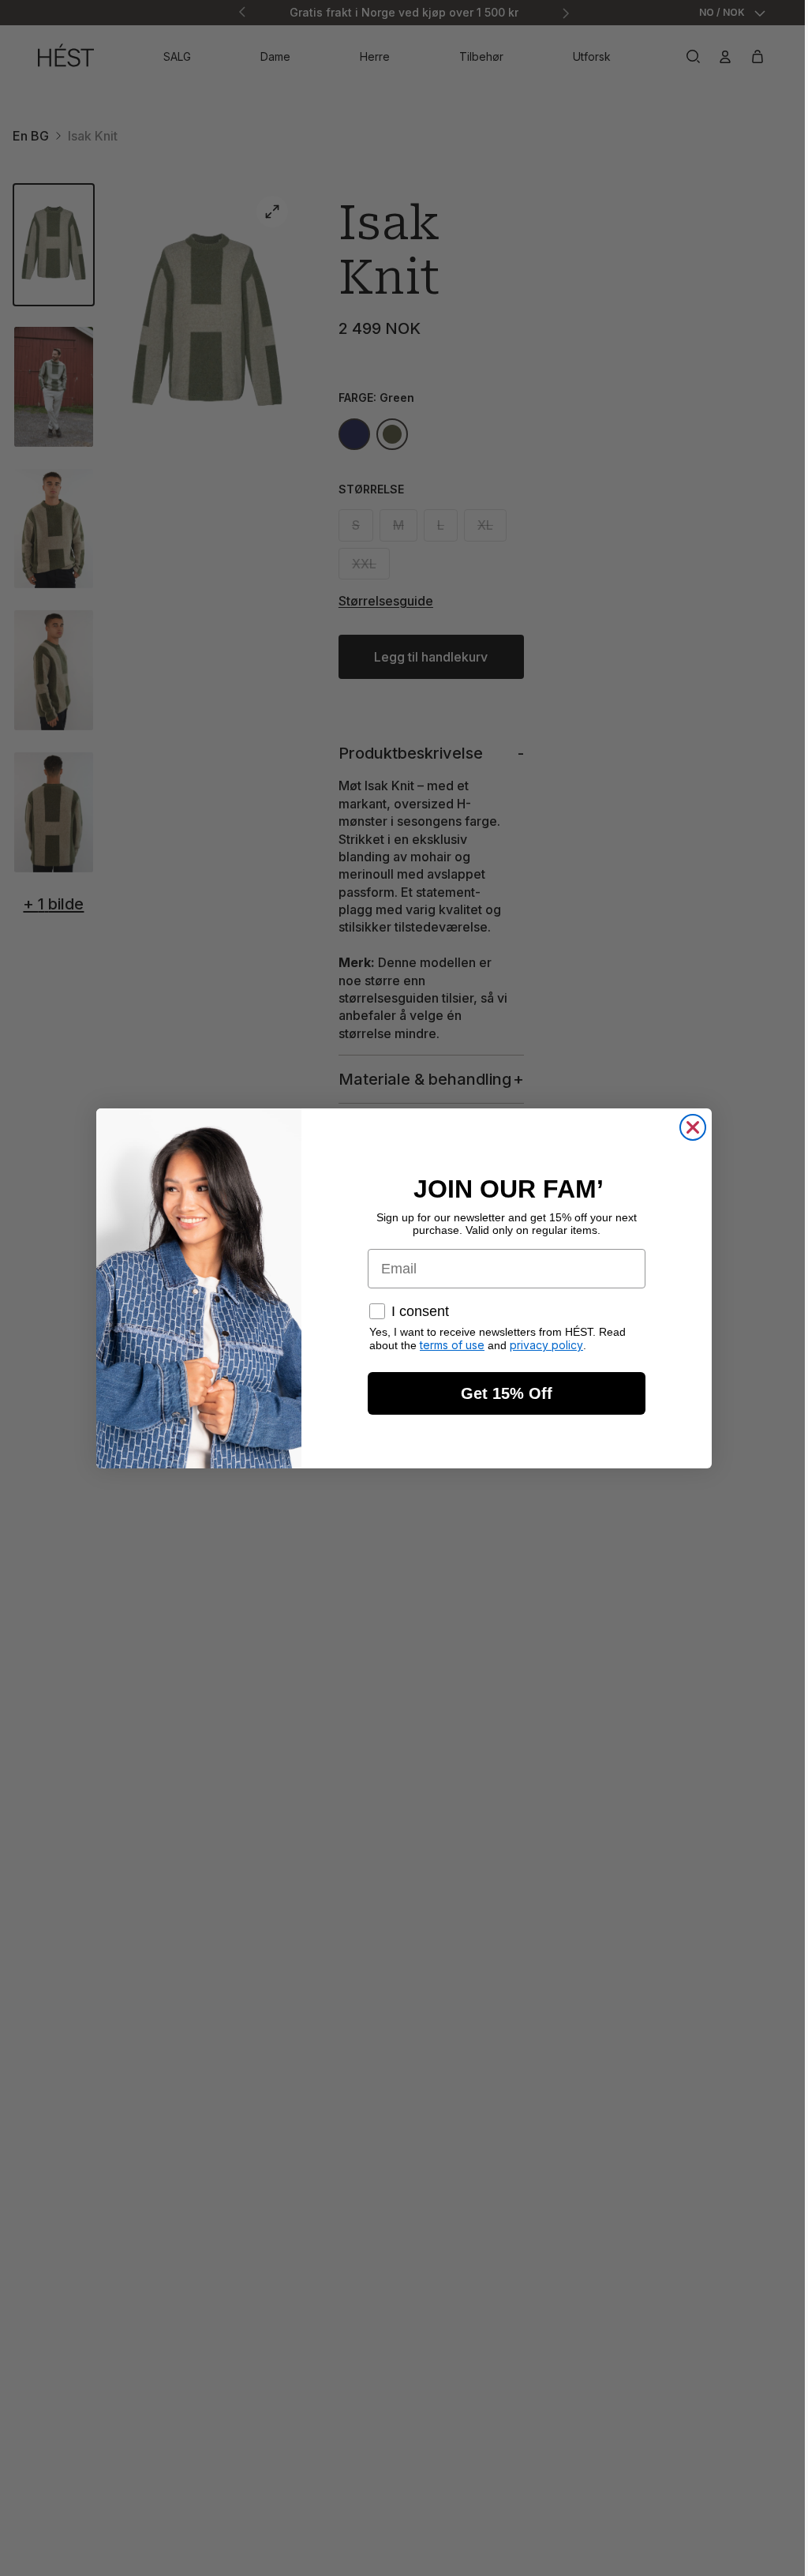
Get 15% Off (503, 1393)
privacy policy (542, 1345)
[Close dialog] (689, 1127)
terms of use (448, 1345)
